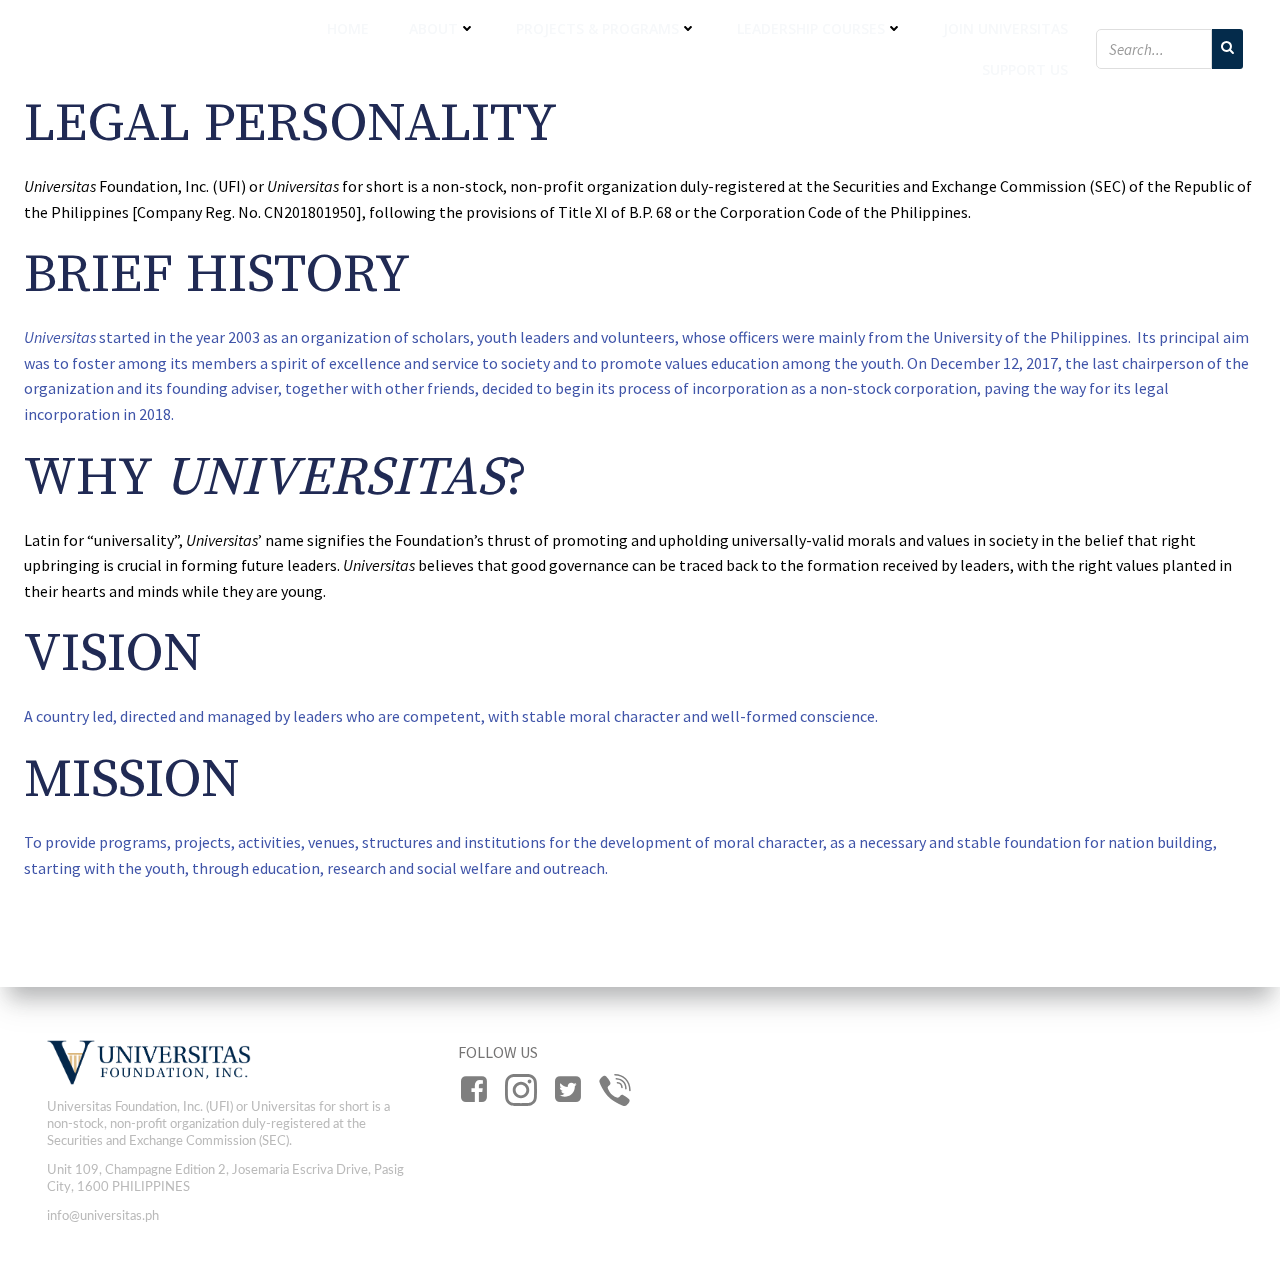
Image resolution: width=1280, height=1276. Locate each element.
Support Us (1025, 69)
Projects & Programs (597, 28)
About (433, 28)
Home (348, 28)
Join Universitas (1005, 28)
